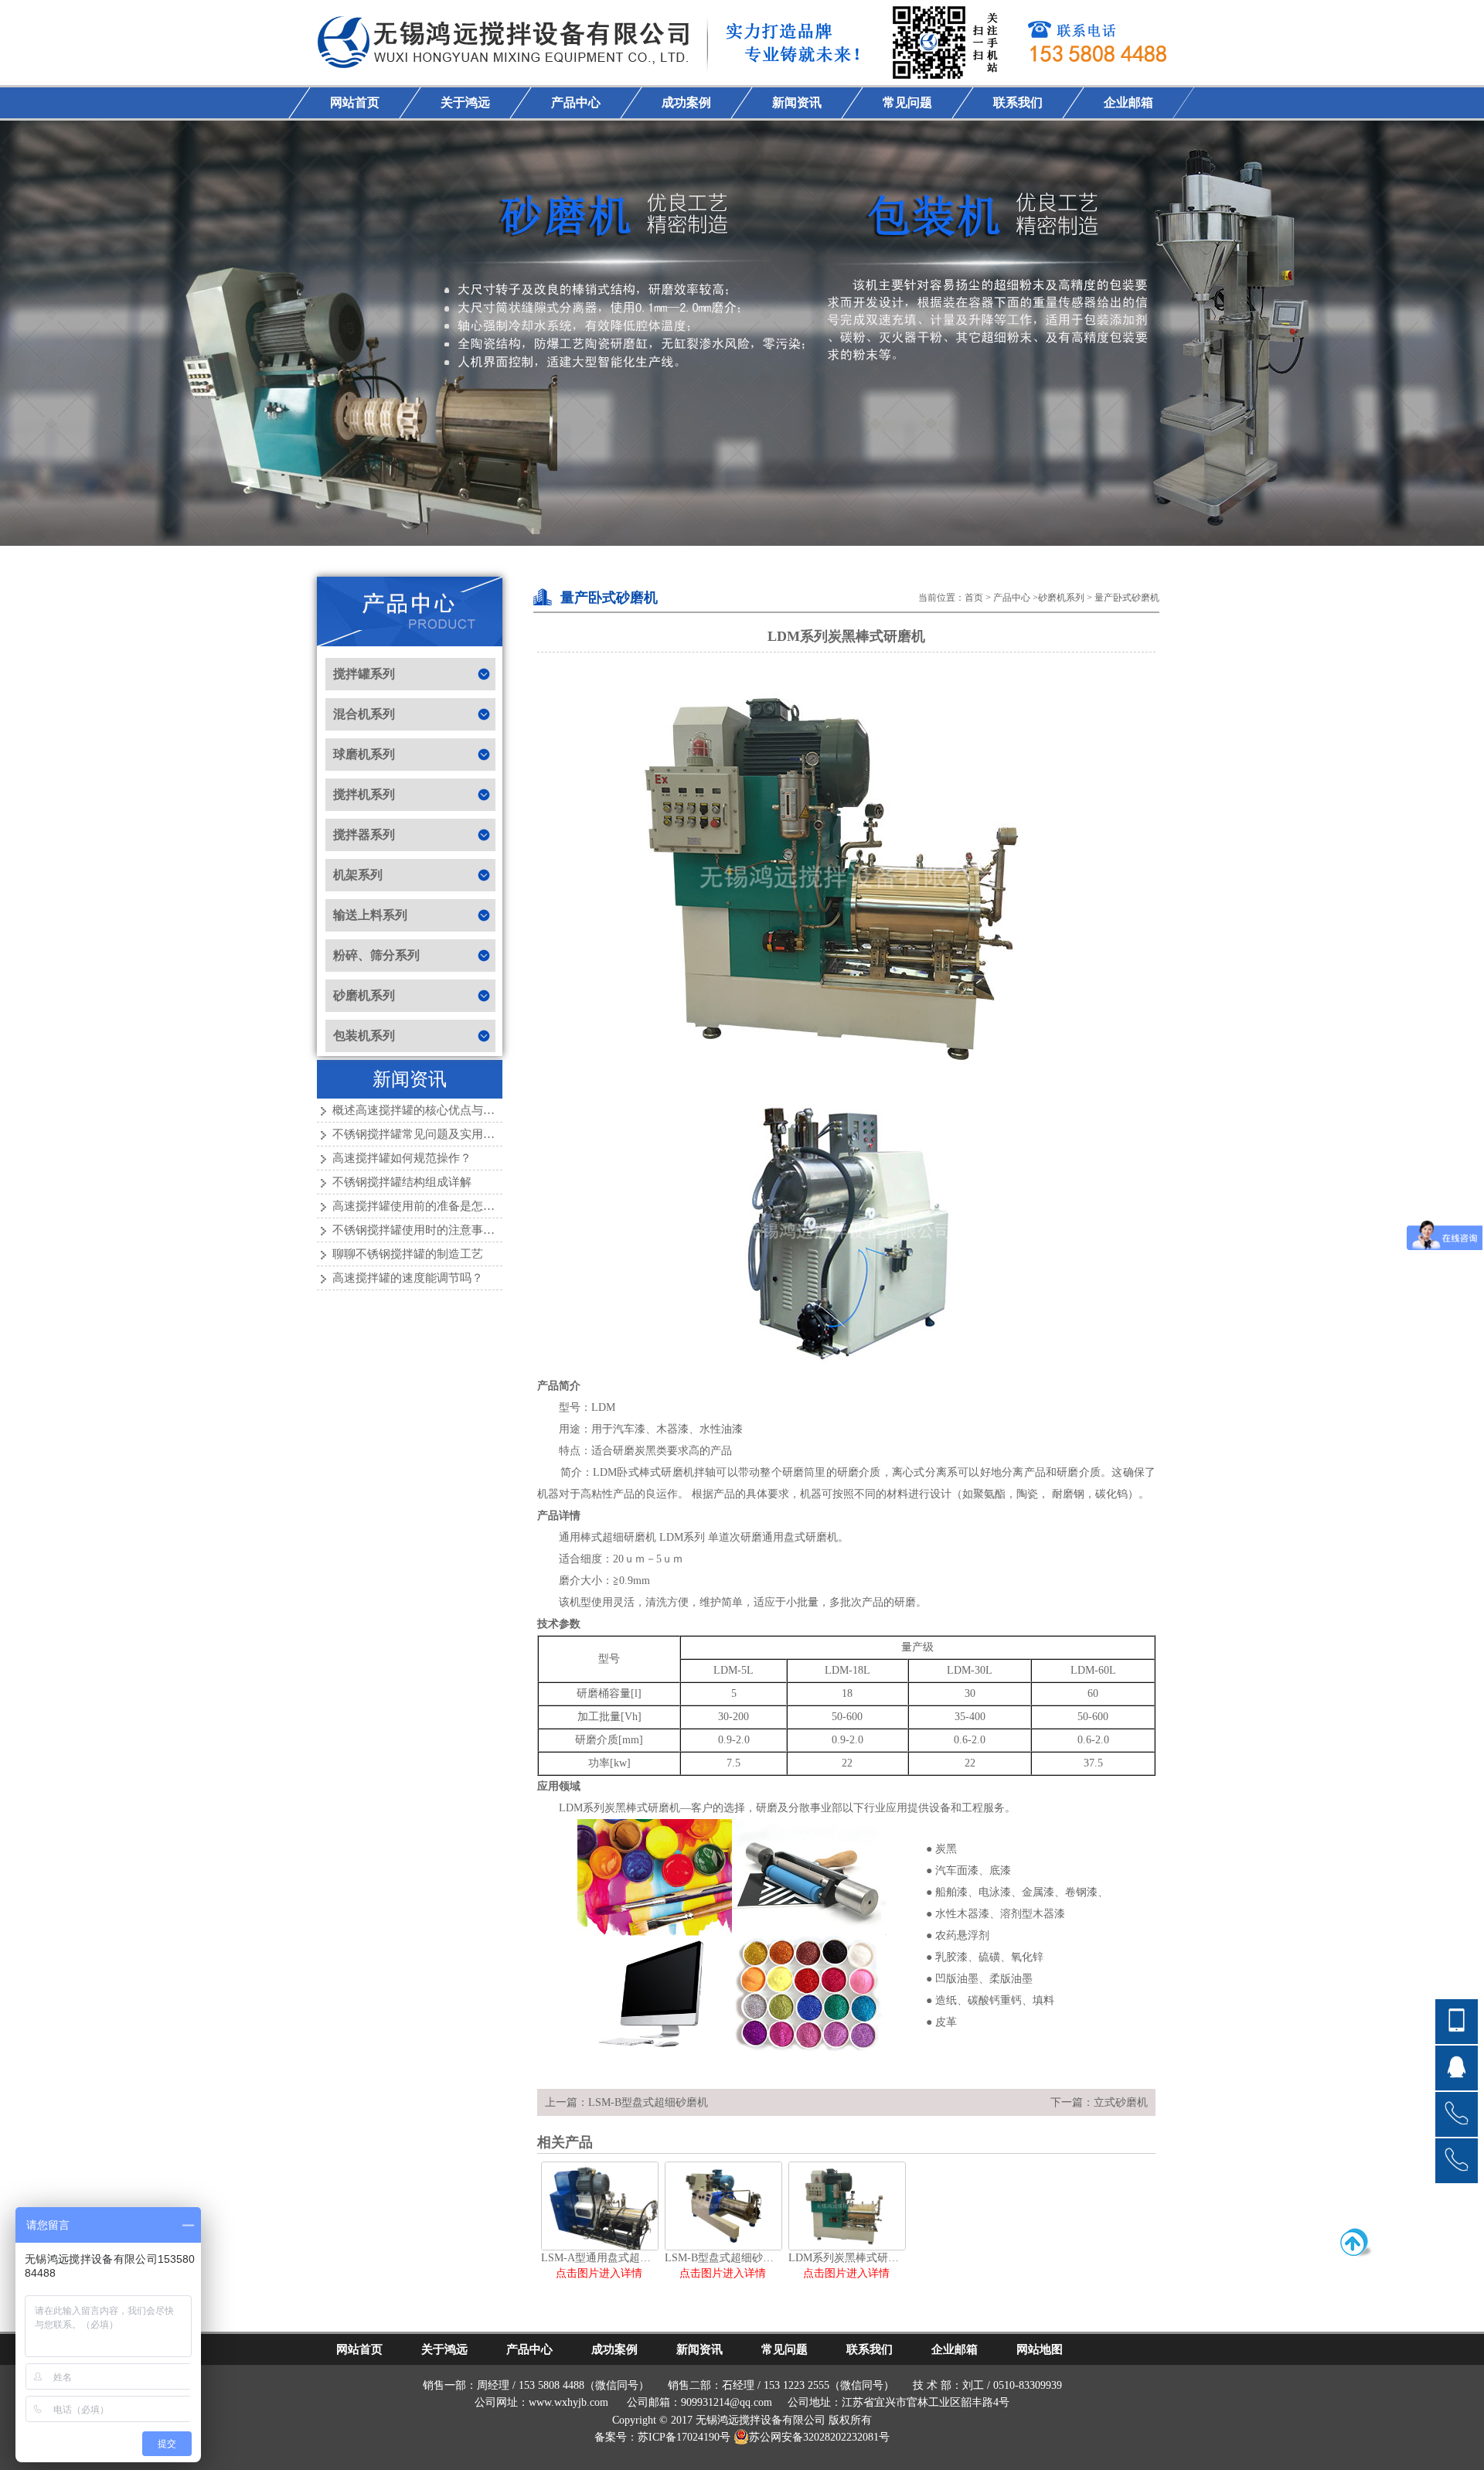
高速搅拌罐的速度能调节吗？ (408, 1278)
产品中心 (1012, 598)
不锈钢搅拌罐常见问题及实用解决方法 (431, 1134)
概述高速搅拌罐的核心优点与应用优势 (431, 1110)
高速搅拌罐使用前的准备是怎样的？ (425, 1206)
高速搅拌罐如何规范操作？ (402, 1158)
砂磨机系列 (1061, 598)
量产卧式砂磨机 (1127, 598)
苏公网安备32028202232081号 (819, 2437)
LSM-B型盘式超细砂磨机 (648, 2102)
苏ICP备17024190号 (684, 2437)
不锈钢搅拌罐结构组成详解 (402, 1182)
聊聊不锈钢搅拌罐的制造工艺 (408, 1254)
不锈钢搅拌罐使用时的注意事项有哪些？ (437, 1230)
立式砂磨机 (1121, 2102)
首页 (974, 598)
